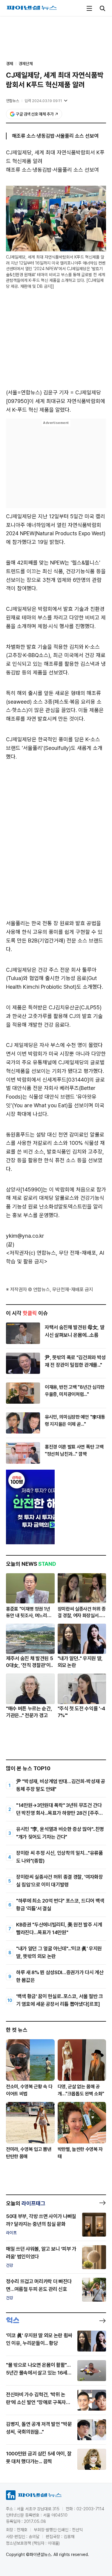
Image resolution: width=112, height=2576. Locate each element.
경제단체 (26, 64)
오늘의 (26, 2203)
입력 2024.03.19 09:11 (43, 101)
